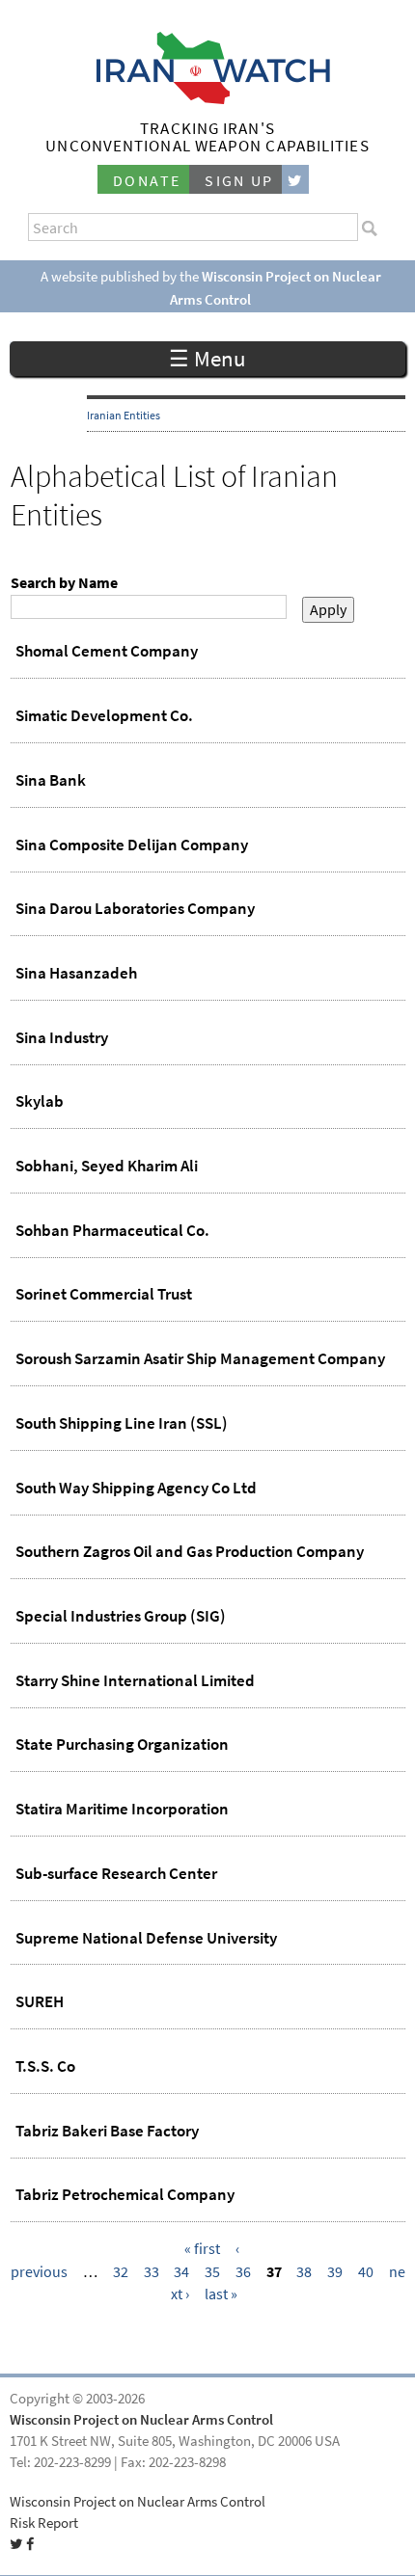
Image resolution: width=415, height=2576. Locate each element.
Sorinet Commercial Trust (104, 1294)
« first (202, 2249)
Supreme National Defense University (146, 1938)
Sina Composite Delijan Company (132, 845)
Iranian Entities (124, 416)
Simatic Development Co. (104, 715)
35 (212, 2272)
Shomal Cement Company (107, 651)
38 (304, 2272)
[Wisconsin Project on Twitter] (295, 180)
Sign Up (239, 181)
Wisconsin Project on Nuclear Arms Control (141, 2420)
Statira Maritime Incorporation (122, 1809)
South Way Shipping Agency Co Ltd (136, 1488)
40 (366, 2272)
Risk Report (44, 2523)
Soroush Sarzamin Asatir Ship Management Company (200, 1358)
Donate (147, 181)
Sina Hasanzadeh (76, 973)
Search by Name (64, 583)
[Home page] (208, 99)
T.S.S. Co (45, 2066)
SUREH (40, 2001)
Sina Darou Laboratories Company (135, 908)
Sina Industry (62, 1037)
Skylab (40, 1101)
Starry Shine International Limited (135, 1680)
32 (121, 2272)
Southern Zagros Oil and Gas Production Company (190, 1551)
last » (221, 2294)
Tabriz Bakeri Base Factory (107, 2131)
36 (243, 2272)
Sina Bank (51, 780)
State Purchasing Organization (122, 1744)
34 (181, 2272)
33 (152, 2272)
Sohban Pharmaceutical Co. (112, 1230)
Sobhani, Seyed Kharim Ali (107, 1166)
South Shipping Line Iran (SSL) (122, 1423)
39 (335, 2272)
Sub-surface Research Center (116, 1873)
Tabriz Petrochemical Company (125, 2194)
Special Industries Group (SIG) (121, 1616)
